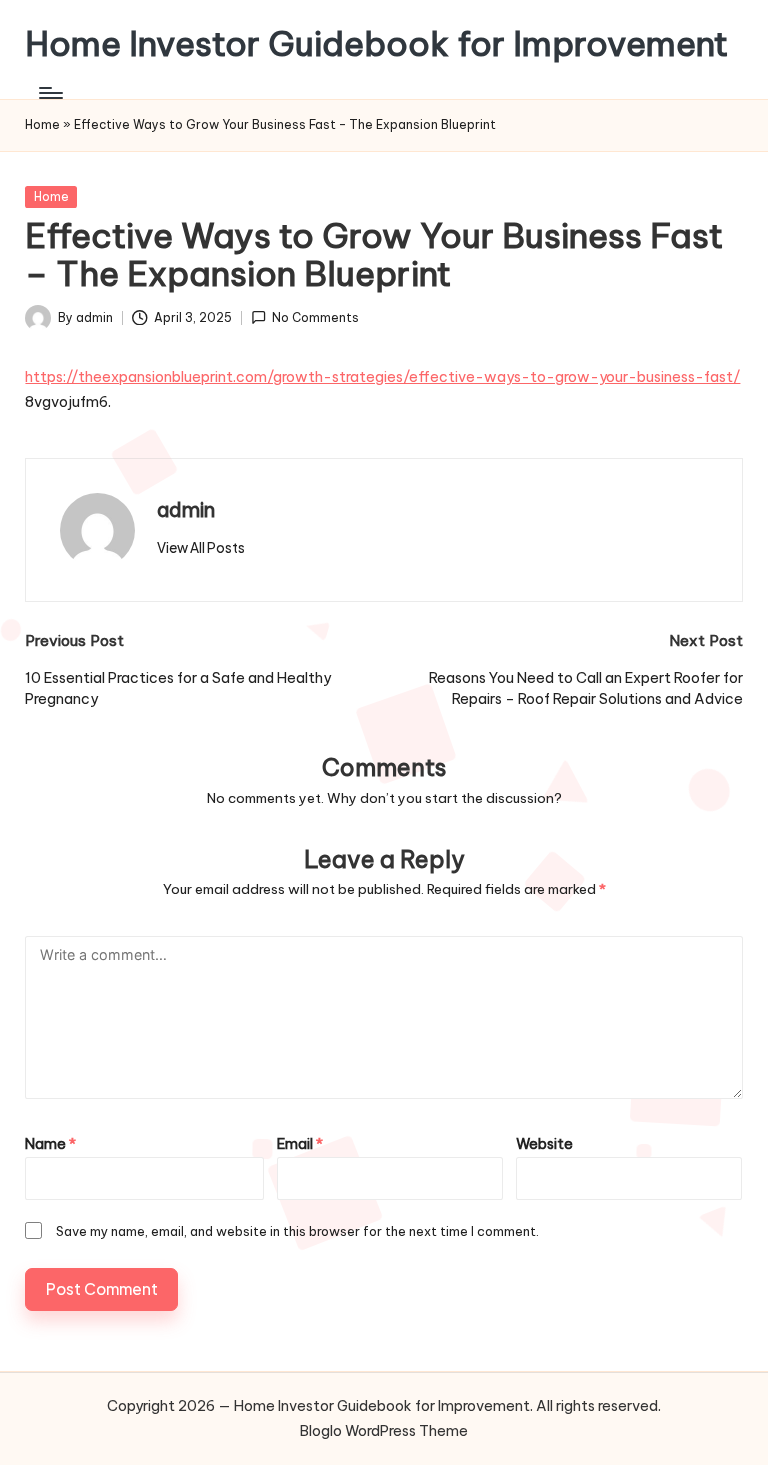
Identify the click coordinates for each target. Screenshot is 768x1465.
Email (300, 1144)
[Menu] (49, 93)
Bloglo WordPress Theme (384, 1431)
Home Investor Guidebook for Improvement (376, 43)
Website (544, 1144)
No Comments (315, 317)
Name (50, 1144)
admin (186, 509)
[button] (201, 548)
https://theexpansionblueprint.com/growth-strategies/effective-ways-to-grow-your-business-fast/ (382, 377)
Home (42, 124)
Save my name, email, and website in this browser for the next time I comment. (297, 1231)
